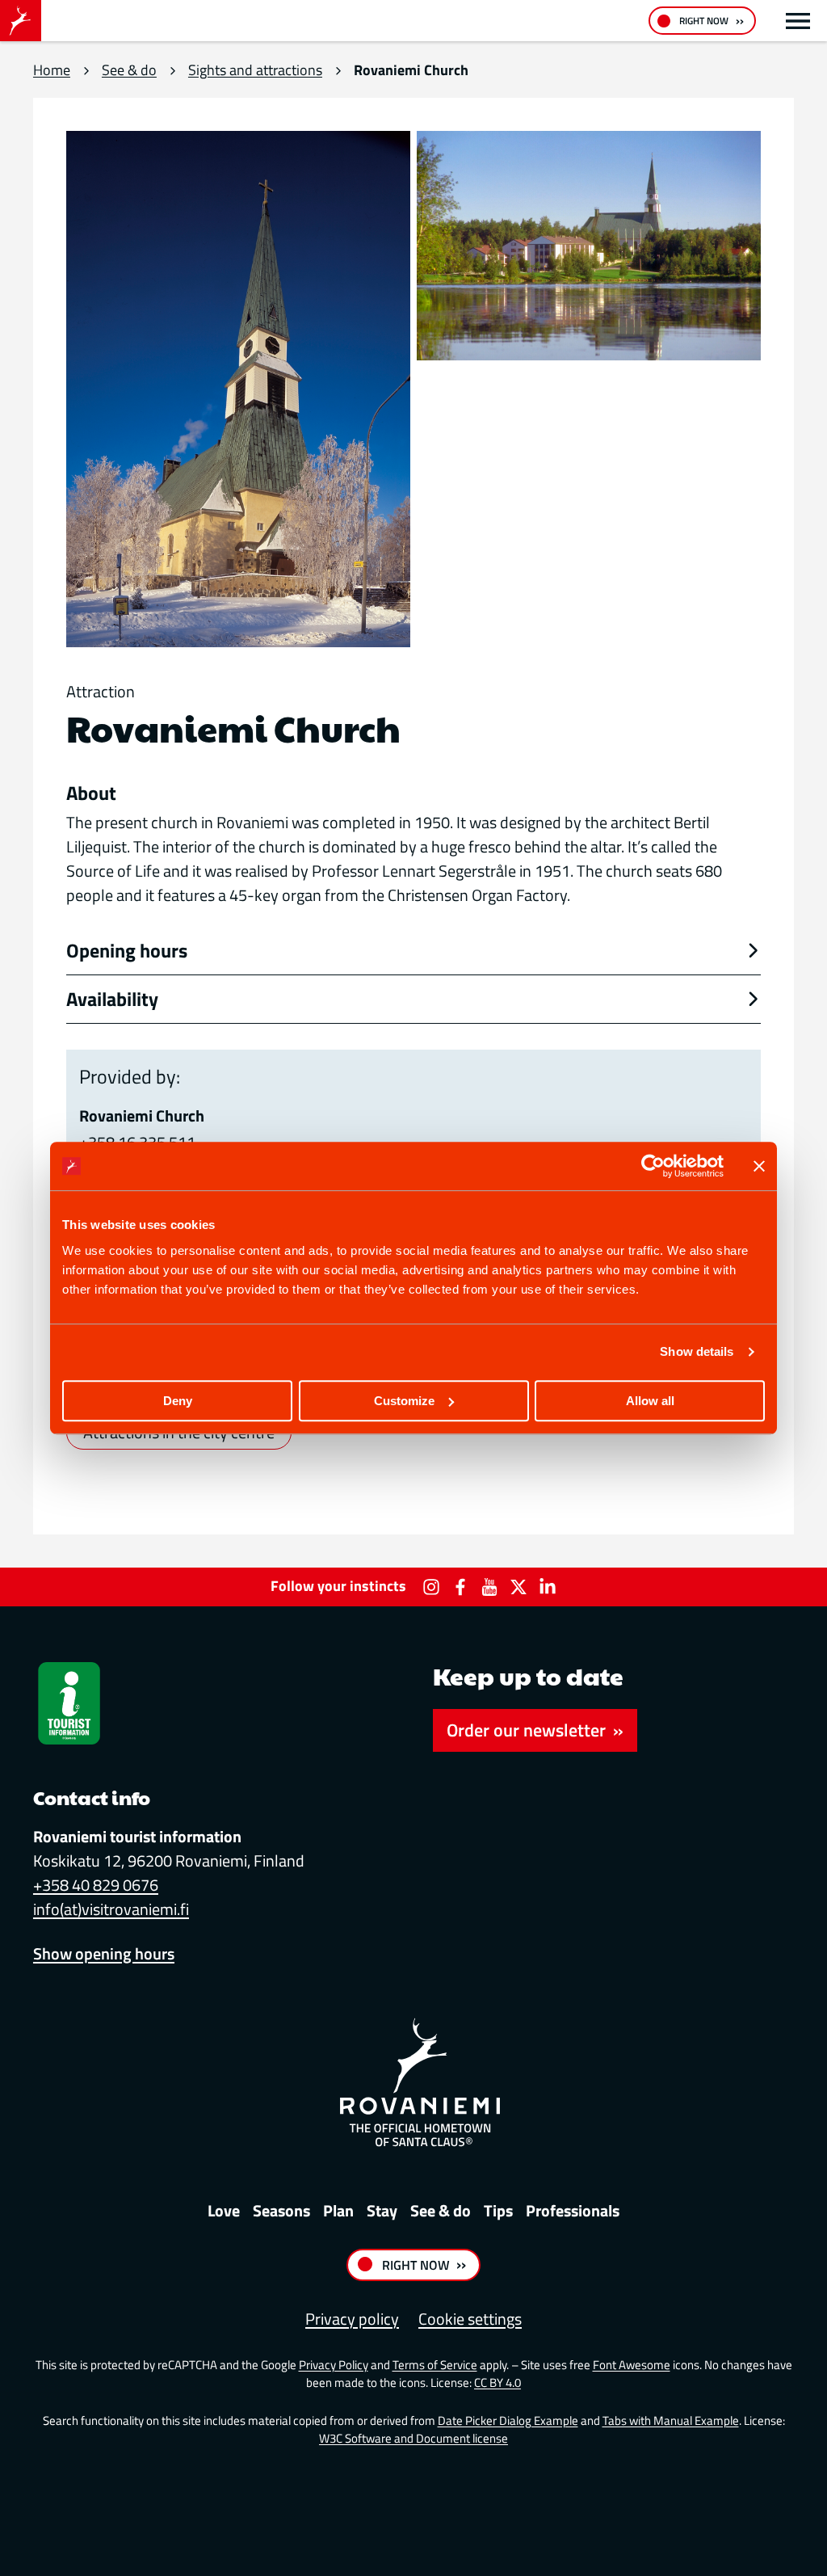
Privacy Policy (334, 2365)
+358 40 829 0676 (96, 1885)
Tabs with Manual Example (671, 2420)
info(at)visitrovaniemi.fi (111, 1909)
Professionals (573, 2210)
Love (224, 2210)
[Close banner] (759, 1166)
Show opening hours (104, 1953)
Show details (697, 1351)
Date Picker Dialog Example (508, 2420)
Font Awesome (632, 2365)
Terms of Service (435, 2365)
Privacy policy (352, 2319)
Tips (498, 2210)
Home (52, 70)
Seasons (281, 2210)
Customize (404, 1401)
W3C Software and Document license (413, 2438)
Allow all (650, 1401)
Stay (382, 2210)
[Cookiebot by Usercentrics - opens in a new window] (653, 1166)
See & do (129, 70)
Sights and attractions (255, 70)
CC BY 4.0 (497, 2382)
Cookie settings (470, 2319)
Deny (178, 1401)
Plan (338, 2210)
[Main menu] (798, 21)
